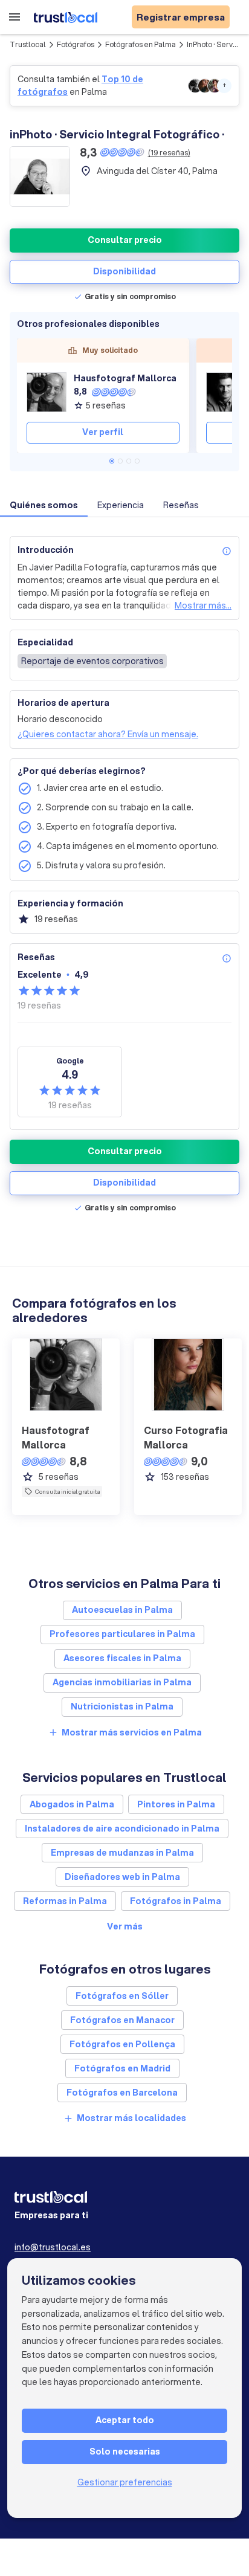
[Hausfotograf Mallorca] (47, 392)
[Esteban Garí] (226, 392)
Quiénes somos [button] (44, 505)
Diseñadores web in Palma (122, 1877)
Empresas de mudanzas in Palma (122, 1853)
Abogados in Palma (72, 1804)
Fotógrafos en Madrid (122, 2068)
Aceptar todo (125, 2420)
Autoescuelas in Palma (122, 1610)
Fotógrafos (76, 44)
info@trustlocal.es (53, 2247)
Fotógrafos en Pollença (122, 2044)
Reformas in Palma (65, 1901)
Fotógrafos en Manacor (122, 2020)
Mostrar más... (203, 605)
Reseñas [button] (181, 505)
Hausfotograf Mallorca (125, 378)
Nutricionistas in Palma (122, 1706)
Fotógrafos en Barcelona (122, 2093)
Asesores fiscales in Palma (122, 1658)
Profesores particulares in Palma (122, 1634)
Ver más (125, 1926)
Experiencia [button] (121, 505)
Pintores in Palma (176, 1804)
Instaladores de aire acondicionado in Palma (122, 1829)
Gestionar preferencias (125, 2482)
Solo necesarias (125, 2452)
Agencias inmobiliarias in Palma (122, 1682)
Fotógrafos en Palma (141, 44)
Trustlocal (28, 44)
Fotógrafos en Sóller (122, 1996)
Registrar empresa (181, 17)
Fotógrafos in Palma (176, 1901)
